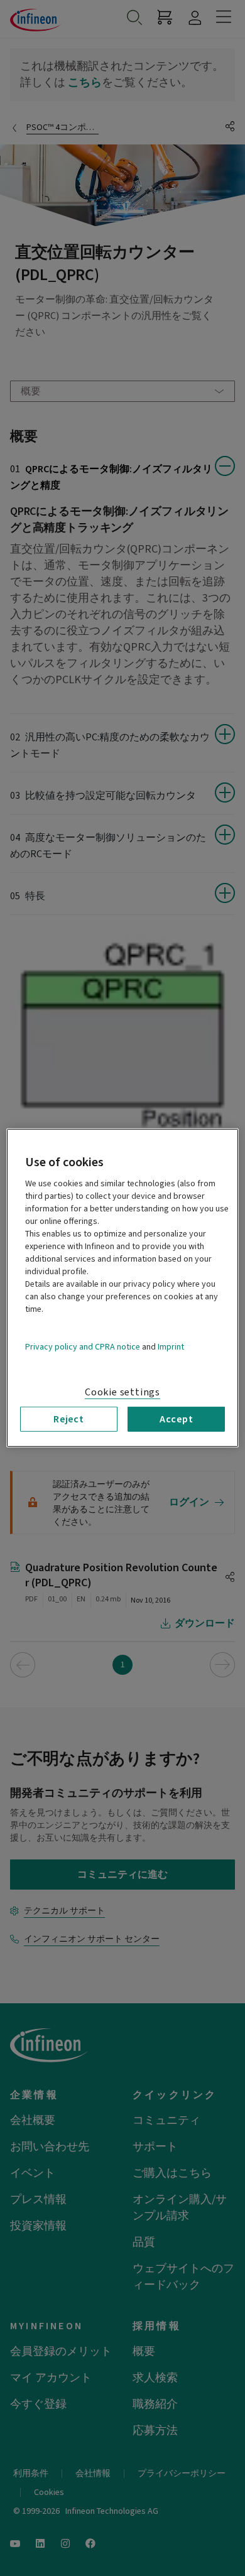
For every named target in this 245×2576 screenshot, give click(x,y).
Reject (69, 1419)
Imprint (171, 1347)
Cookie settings (122, 1392)
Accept (177, 1419)
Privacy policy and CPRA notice (83, 1347)
